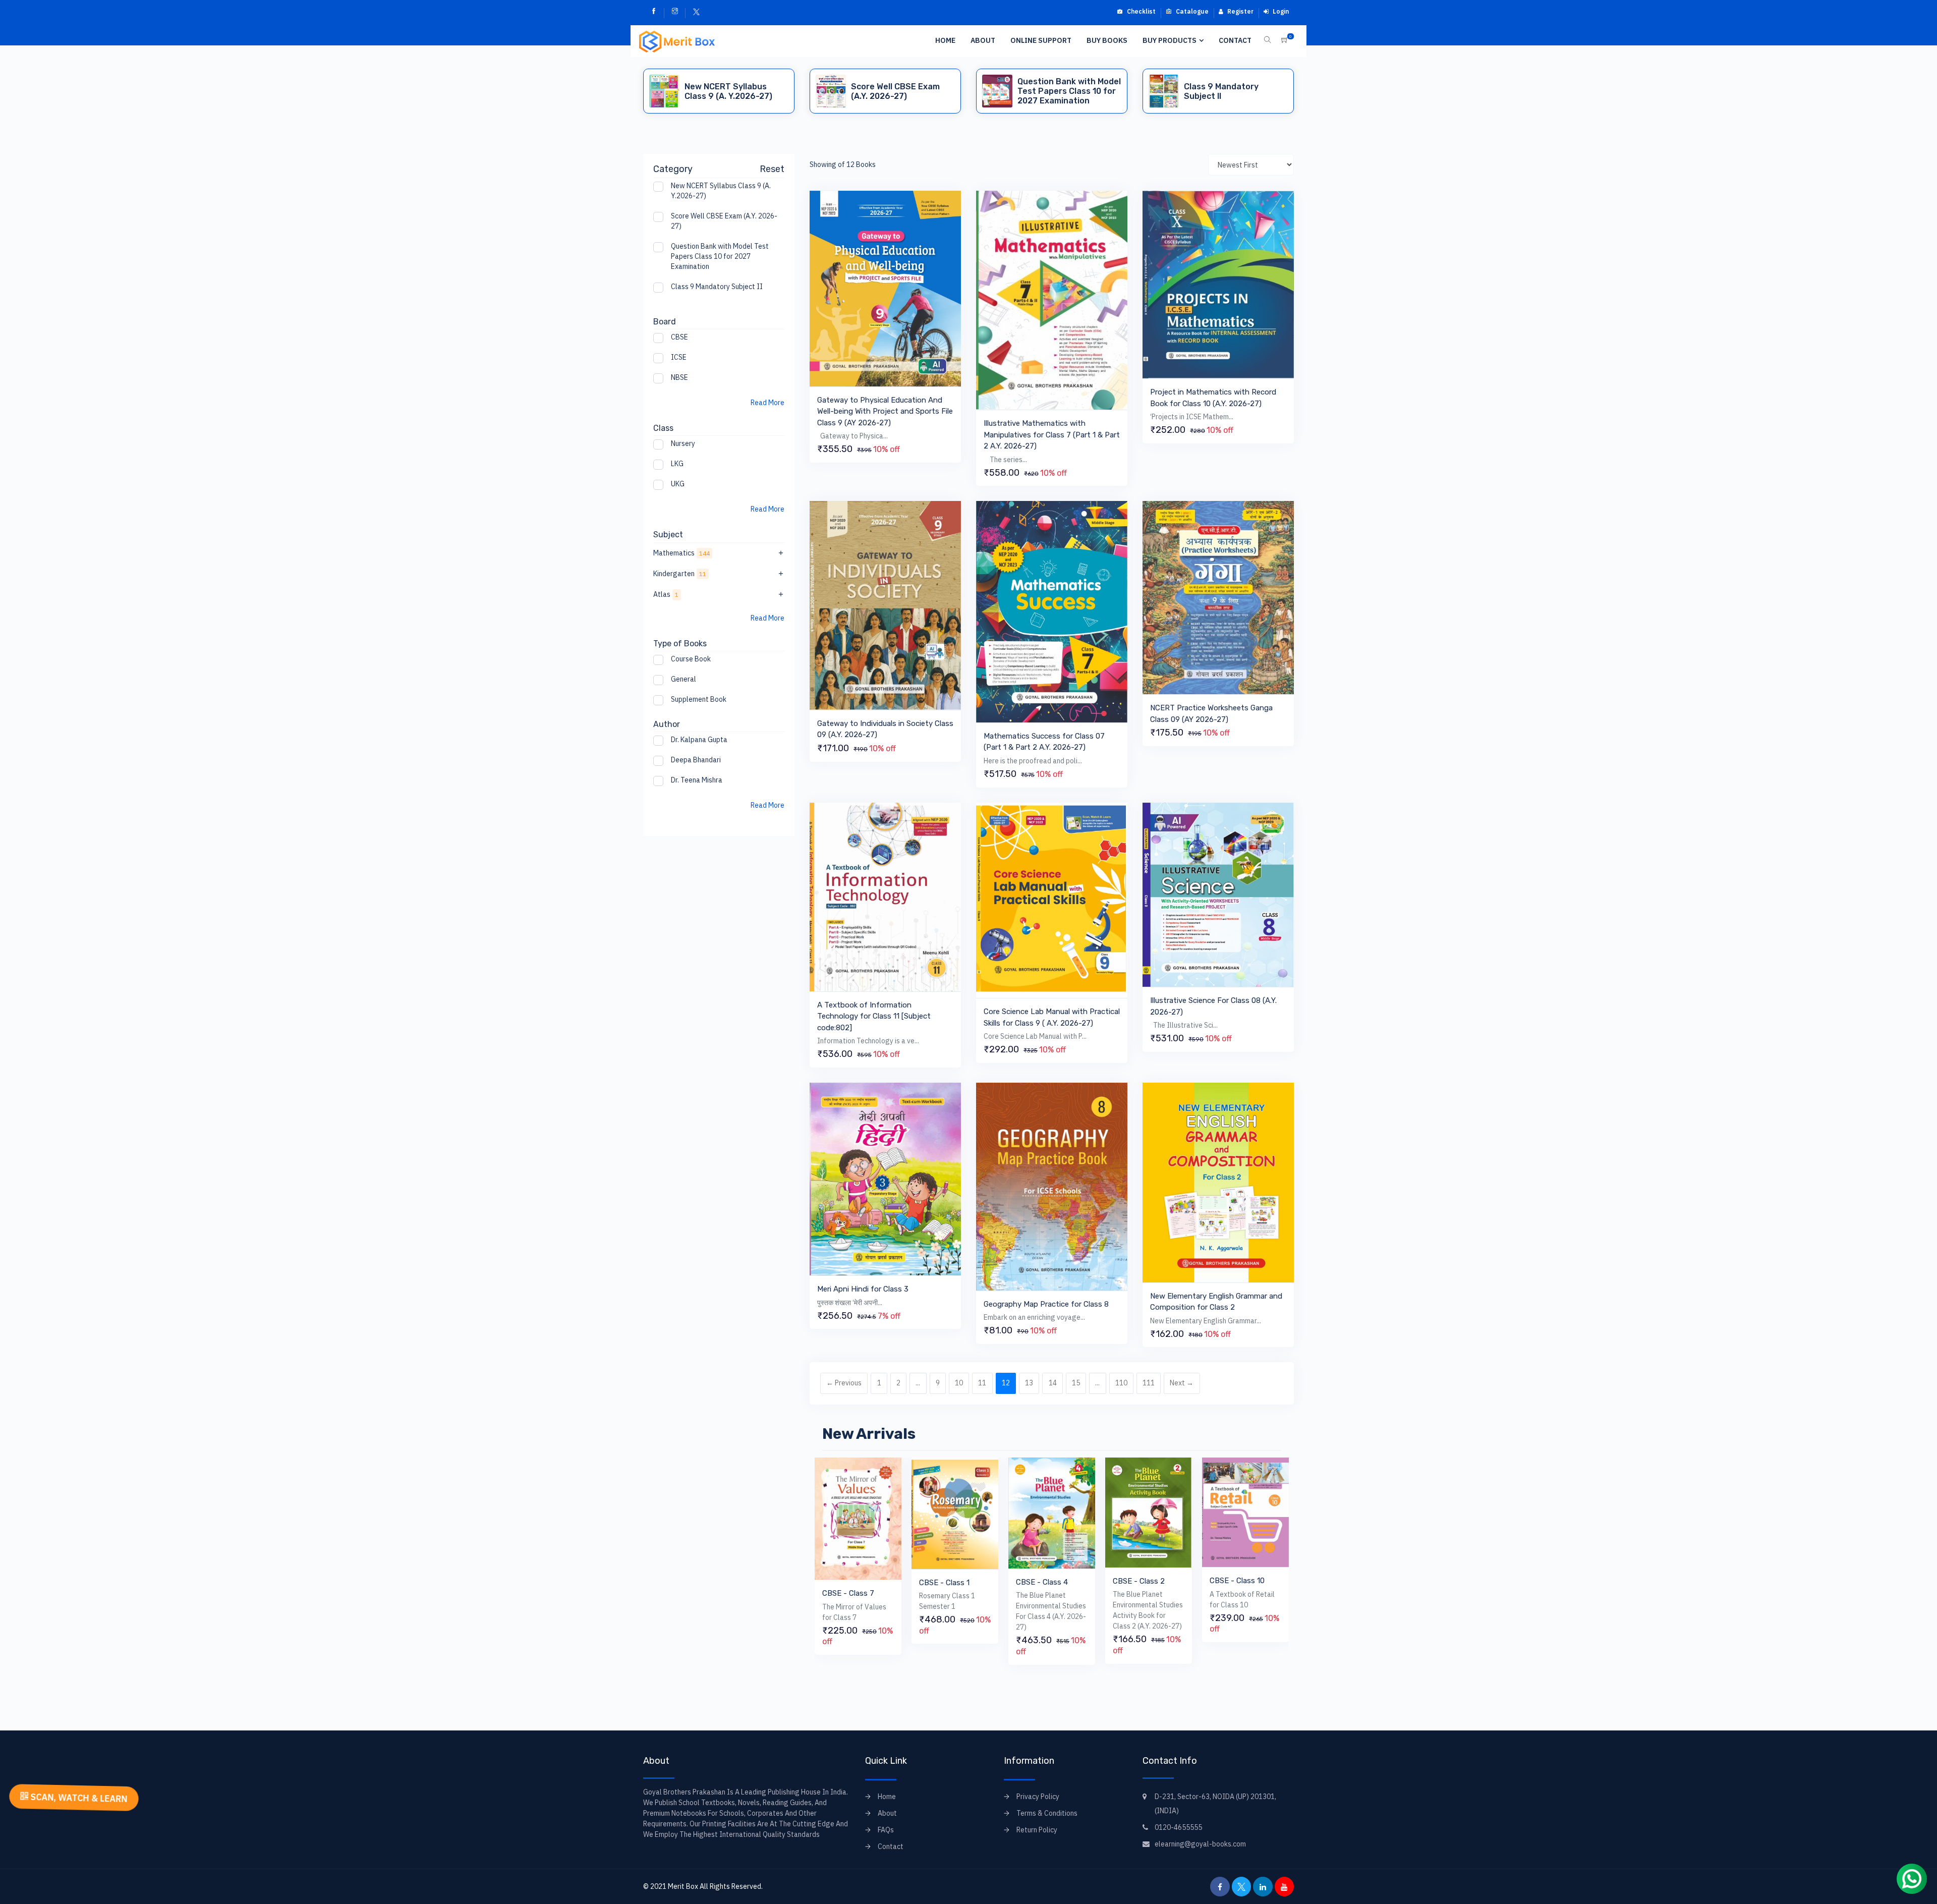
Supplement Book (699, 699)
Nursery (683, 443)
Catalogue (1191, 11)
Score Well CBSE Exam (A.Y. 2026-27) (724, 221)
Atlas (666, 594)
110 (1121, 1383)
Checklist (1141, 11)
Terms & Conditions (1047, 1813)
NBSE (679, 377)
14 (1053, 1383)
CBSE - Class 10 (1140, 1581)
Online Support (1041, 40)
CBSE (679, 337)
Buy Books (1107, 40)
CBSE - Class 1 (847, 1583)
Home (945, 40)
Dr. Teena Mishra (697, 780)
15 (1076, 1383)
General (683, 679)
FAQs (886, 1830)
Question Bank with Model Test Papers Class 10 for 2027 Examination (720, 256)
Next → (1182, 1383)
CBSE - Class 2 (1042, 1581)
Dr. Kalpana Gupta (699, 740)
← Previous (844, 1383)
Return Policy (1037, 1830)
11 (982, 1383)
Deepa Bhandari (696, 760)
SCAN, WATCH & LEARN (78, 1798)
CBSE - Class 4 (945, 1582)
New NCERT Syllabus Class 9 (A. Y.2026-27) (721, 191)
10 (959, 1383)
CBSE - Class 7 (1236, 1593)
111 (1149, 1383)
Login (1280, 11)
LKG (677, 464)
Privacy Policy (1038, 1797)
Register (1240, 11)
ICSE (679, 357)
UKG (678, 484)
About (983, 40)
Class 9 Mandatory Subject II (717, 287)
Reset (772, 169)
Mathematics (681, 553)
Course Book (691, 659)
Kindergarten (680, 574)
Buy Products (1170, 40)
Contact (1235, 40)
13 (1029, 1383)
